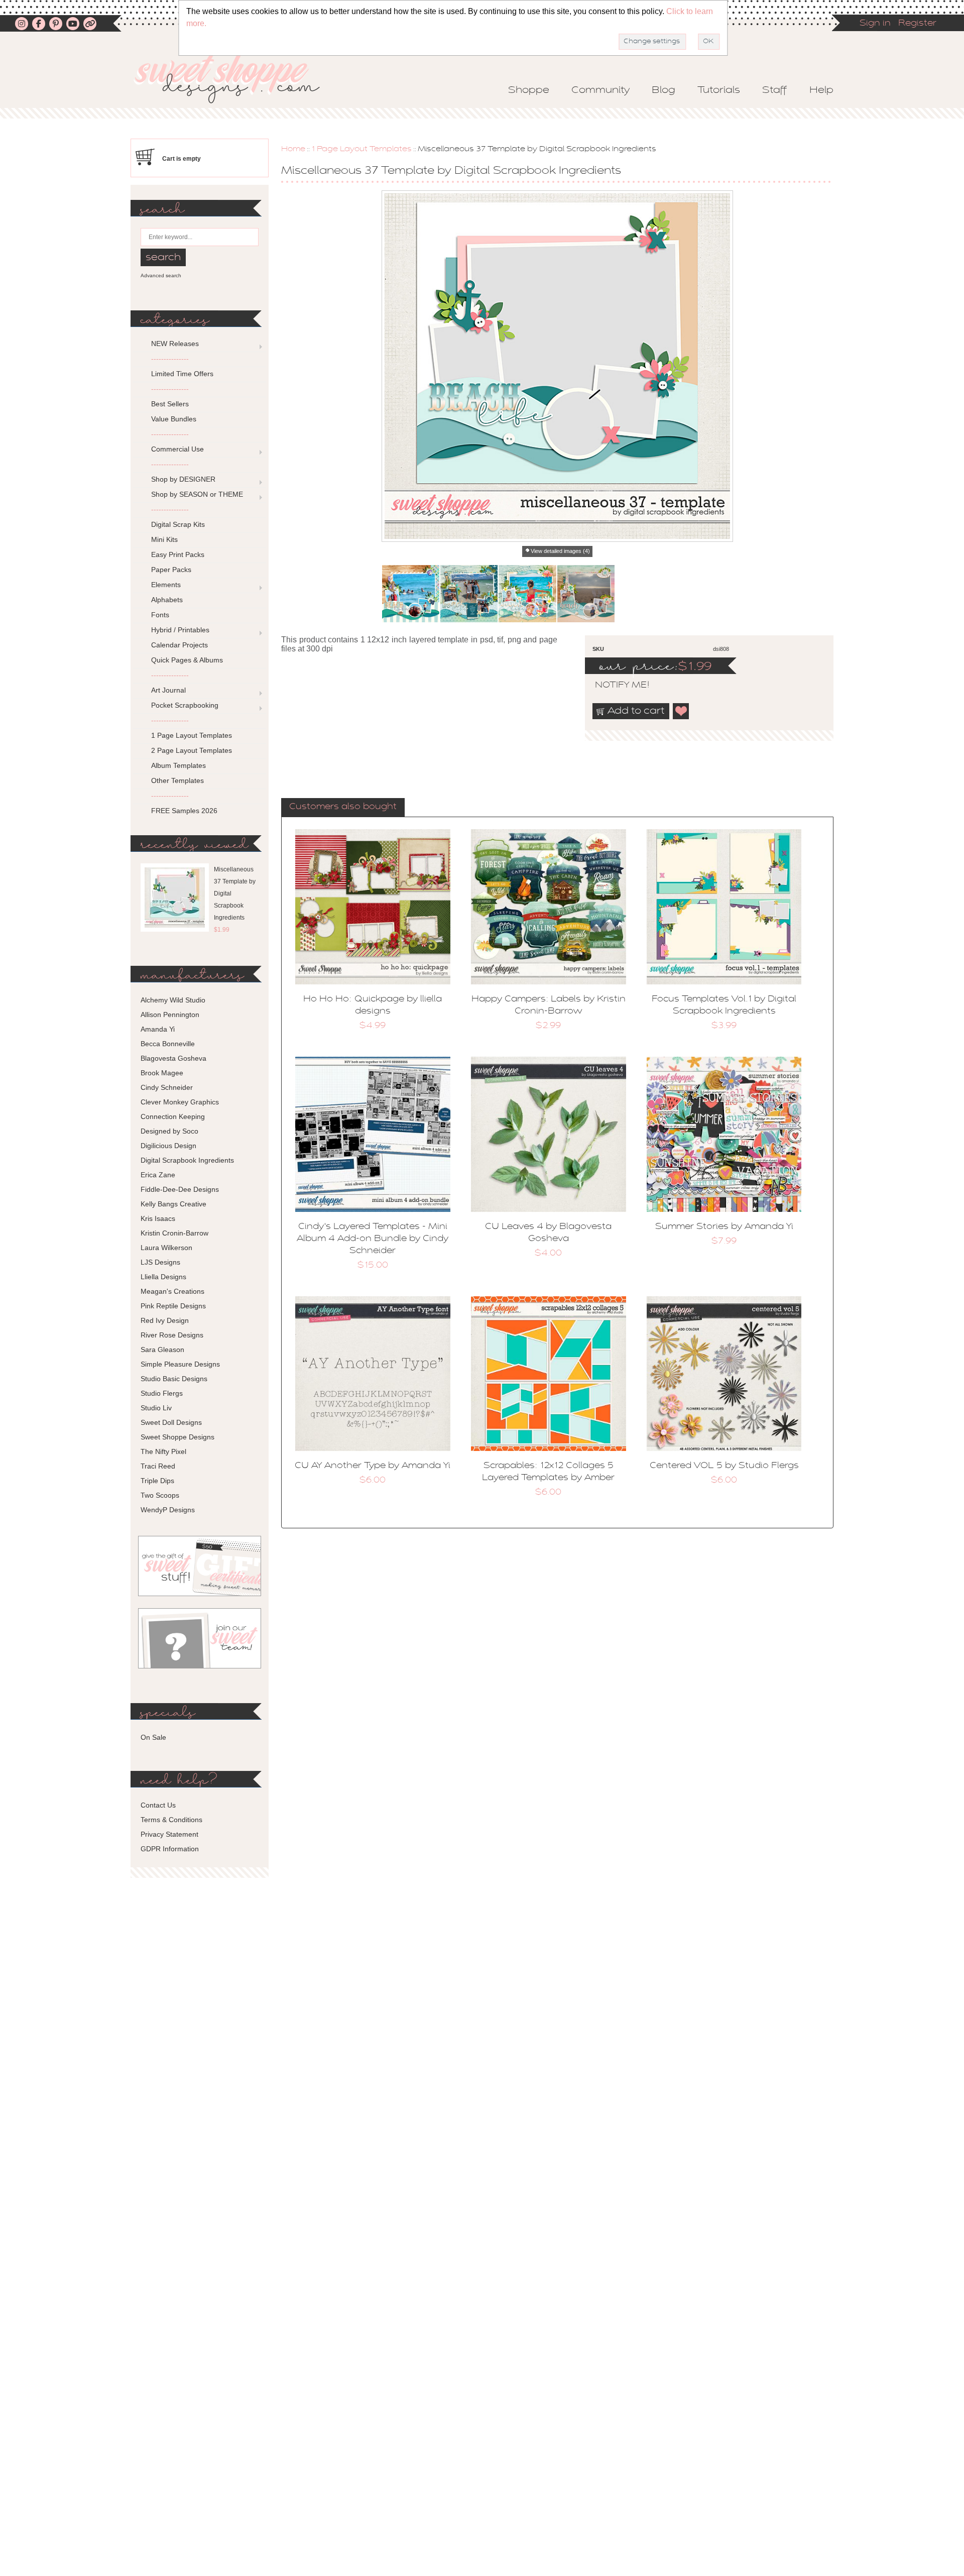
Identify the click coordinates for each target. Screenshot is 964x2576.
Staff (775, 90)
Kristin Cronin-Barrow (174, 1233)
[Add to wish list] (681, 711)
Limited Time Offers (182, 374)
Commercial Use (177, 449)
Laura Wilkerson (166, 1248)
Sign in (875, 24)
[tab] (343, 808)
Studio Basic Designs (174, 1379)
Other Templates (177, 780)
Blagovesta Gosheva (173, 1058)
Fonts (160, 615)
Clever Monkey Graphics (180, 1102)
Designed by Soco (169, 1131)
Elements (166, 585)
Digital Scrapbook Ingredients (187, 1160)
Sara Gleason (162, 1350)
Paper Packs (171, 570)
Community (600, 90)
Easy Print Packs (178, 554)
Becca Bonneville (168, 1044)
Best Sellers (170, 404)
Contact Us (158, 1805)
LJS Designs (160, 1262)
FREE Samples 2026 (184, 811)
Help (821, 90)
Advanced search (161, 275)
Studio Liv (156, 1408)
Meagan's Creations (172, 1291)
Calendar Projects (179, 645)
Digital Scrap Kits (178, 524)
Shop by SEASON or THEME (197, 494)
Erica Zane (158, 1175)
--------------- (170, 359)
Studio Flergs (162, 1393)
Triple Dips (157, 1481)
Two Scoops (160, 1495)
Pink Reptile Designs (173, 1306)
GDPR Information (170, 1849)
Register (917, 24)
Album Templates (178, 765)
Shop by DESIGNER (183, 479)
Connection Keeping (173, 1116)
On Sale (153, 1737)
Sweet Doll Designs (171, 1422)
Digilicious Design (168, 1146)
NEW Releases (175, 344)
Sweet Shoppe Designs (177, 1437)
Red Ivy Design (165, 1320)
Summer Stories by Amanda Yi (724, 1227)
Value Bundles (174, 419)
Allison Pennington (170, 1015)
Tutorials (719, 90)
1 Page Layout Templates (361, 149)
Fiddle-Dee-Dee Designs (180, 1189)
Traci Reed (158, 1466)
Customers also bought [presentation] (343, 807)
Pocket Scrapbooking (185, 705)
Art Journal (168, 690)
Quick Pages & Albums (187, 660)
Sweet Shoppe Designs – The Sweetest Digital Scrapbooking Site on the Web (235, 79)
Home (293, 149)
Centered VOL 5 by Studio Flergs (724, 1466)
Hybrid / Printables (180, 630)
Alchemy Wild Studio (173, 1000)
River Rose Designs (172, 1335)
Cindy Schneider (167, 1087)
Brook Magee (162, 1073)
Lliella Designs (163, 1277)
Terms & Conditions (171, 1820)
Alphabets (167, 600)
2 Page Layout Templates (192, 750)
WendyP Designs (168, 1510)
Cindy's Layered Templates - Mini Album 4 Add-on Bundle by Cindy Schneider (373, 1239)
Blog (664, 90)
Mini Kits (164, 539)
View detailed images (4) (560, 551)
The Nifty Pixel (163, 1451)
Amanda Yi (158, 1029)
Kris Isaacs (158, 1218)
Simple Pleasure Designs (180, 1364)
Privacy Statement (169, 1834)
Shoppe (529, 90)
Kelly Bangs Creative (173, 1204)
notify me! (614, 686)
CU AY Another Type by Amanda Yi (373, 1466)
